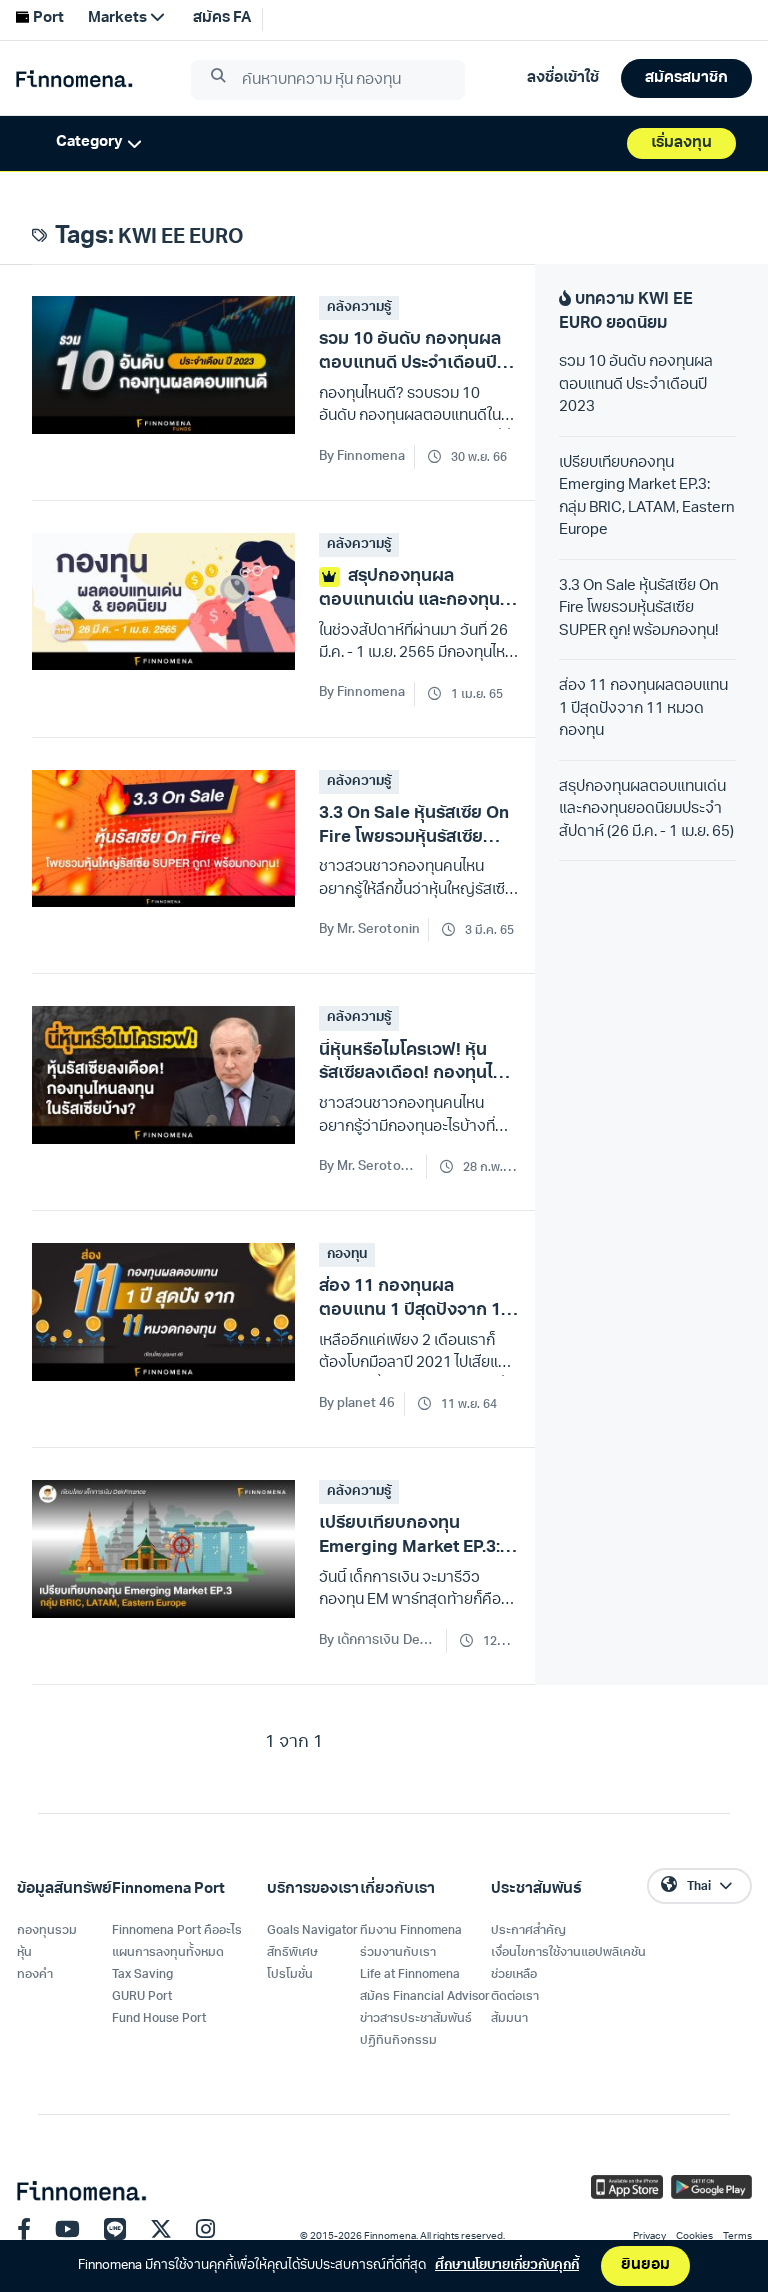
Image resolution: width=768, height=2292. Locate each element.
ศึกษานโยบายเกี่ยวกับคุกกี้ (507, 2265)
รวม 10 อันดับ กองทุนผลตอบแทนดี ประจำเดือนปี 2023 (636, 385)
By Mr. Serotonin (369, 929)
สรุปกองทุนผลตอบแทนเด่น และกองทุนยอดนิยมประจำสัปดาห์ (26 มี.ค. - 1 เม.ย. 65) (646, 810)
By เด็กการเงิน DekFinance (378, 1640)
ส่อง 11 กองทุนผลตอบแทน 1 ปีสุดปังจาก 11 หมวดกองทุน (643, 709)
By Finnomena (362, 456)
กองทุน (347, 1254)
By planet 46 (357, 1403)
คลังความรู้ (359, 307)
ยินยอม (645, 2265)
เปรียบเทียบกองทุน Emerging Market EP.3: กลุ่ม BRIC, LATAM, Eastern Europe (647, 497)
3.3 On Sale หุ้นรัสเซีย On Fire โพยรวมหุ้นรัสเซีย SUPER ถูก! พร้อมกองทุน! (639, 609)
